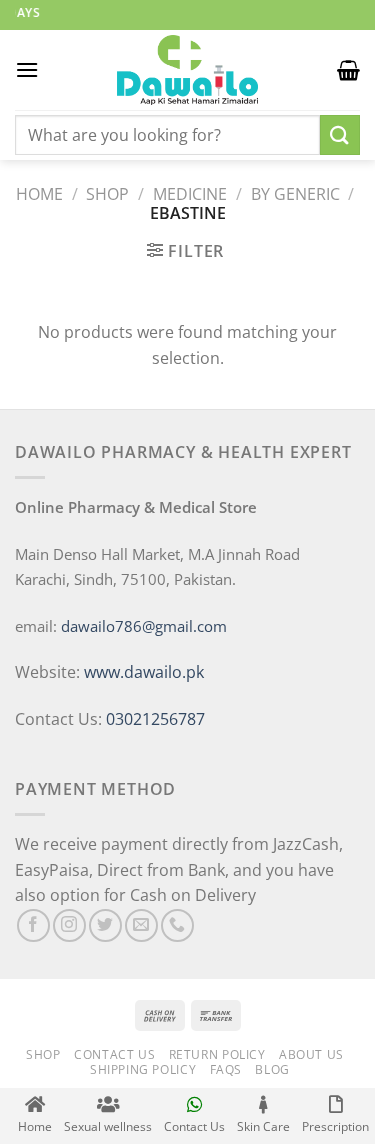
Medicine (190, 194)
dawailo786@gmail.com (144, 626)
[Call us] (177, 925)
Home (39, 194)
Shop (107, 194)
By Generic (295, 194)
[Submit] (340, 134)
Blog (272, 1069)
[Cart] (348, 70)
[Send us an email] (141, 925)
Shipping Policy (143, 1069)
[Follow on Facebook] (33, 925)
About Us (311, 1054)
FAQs (226, 1069)
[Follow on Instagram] (69, 925)
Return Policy (217, 1054)
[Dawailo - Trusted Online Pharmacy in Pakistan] (188, 70)
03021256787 (155, 719)
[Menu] (27, 69)
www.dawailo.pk (142, 672)
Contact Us (114, 1054)
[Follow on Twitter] (105, 925)
